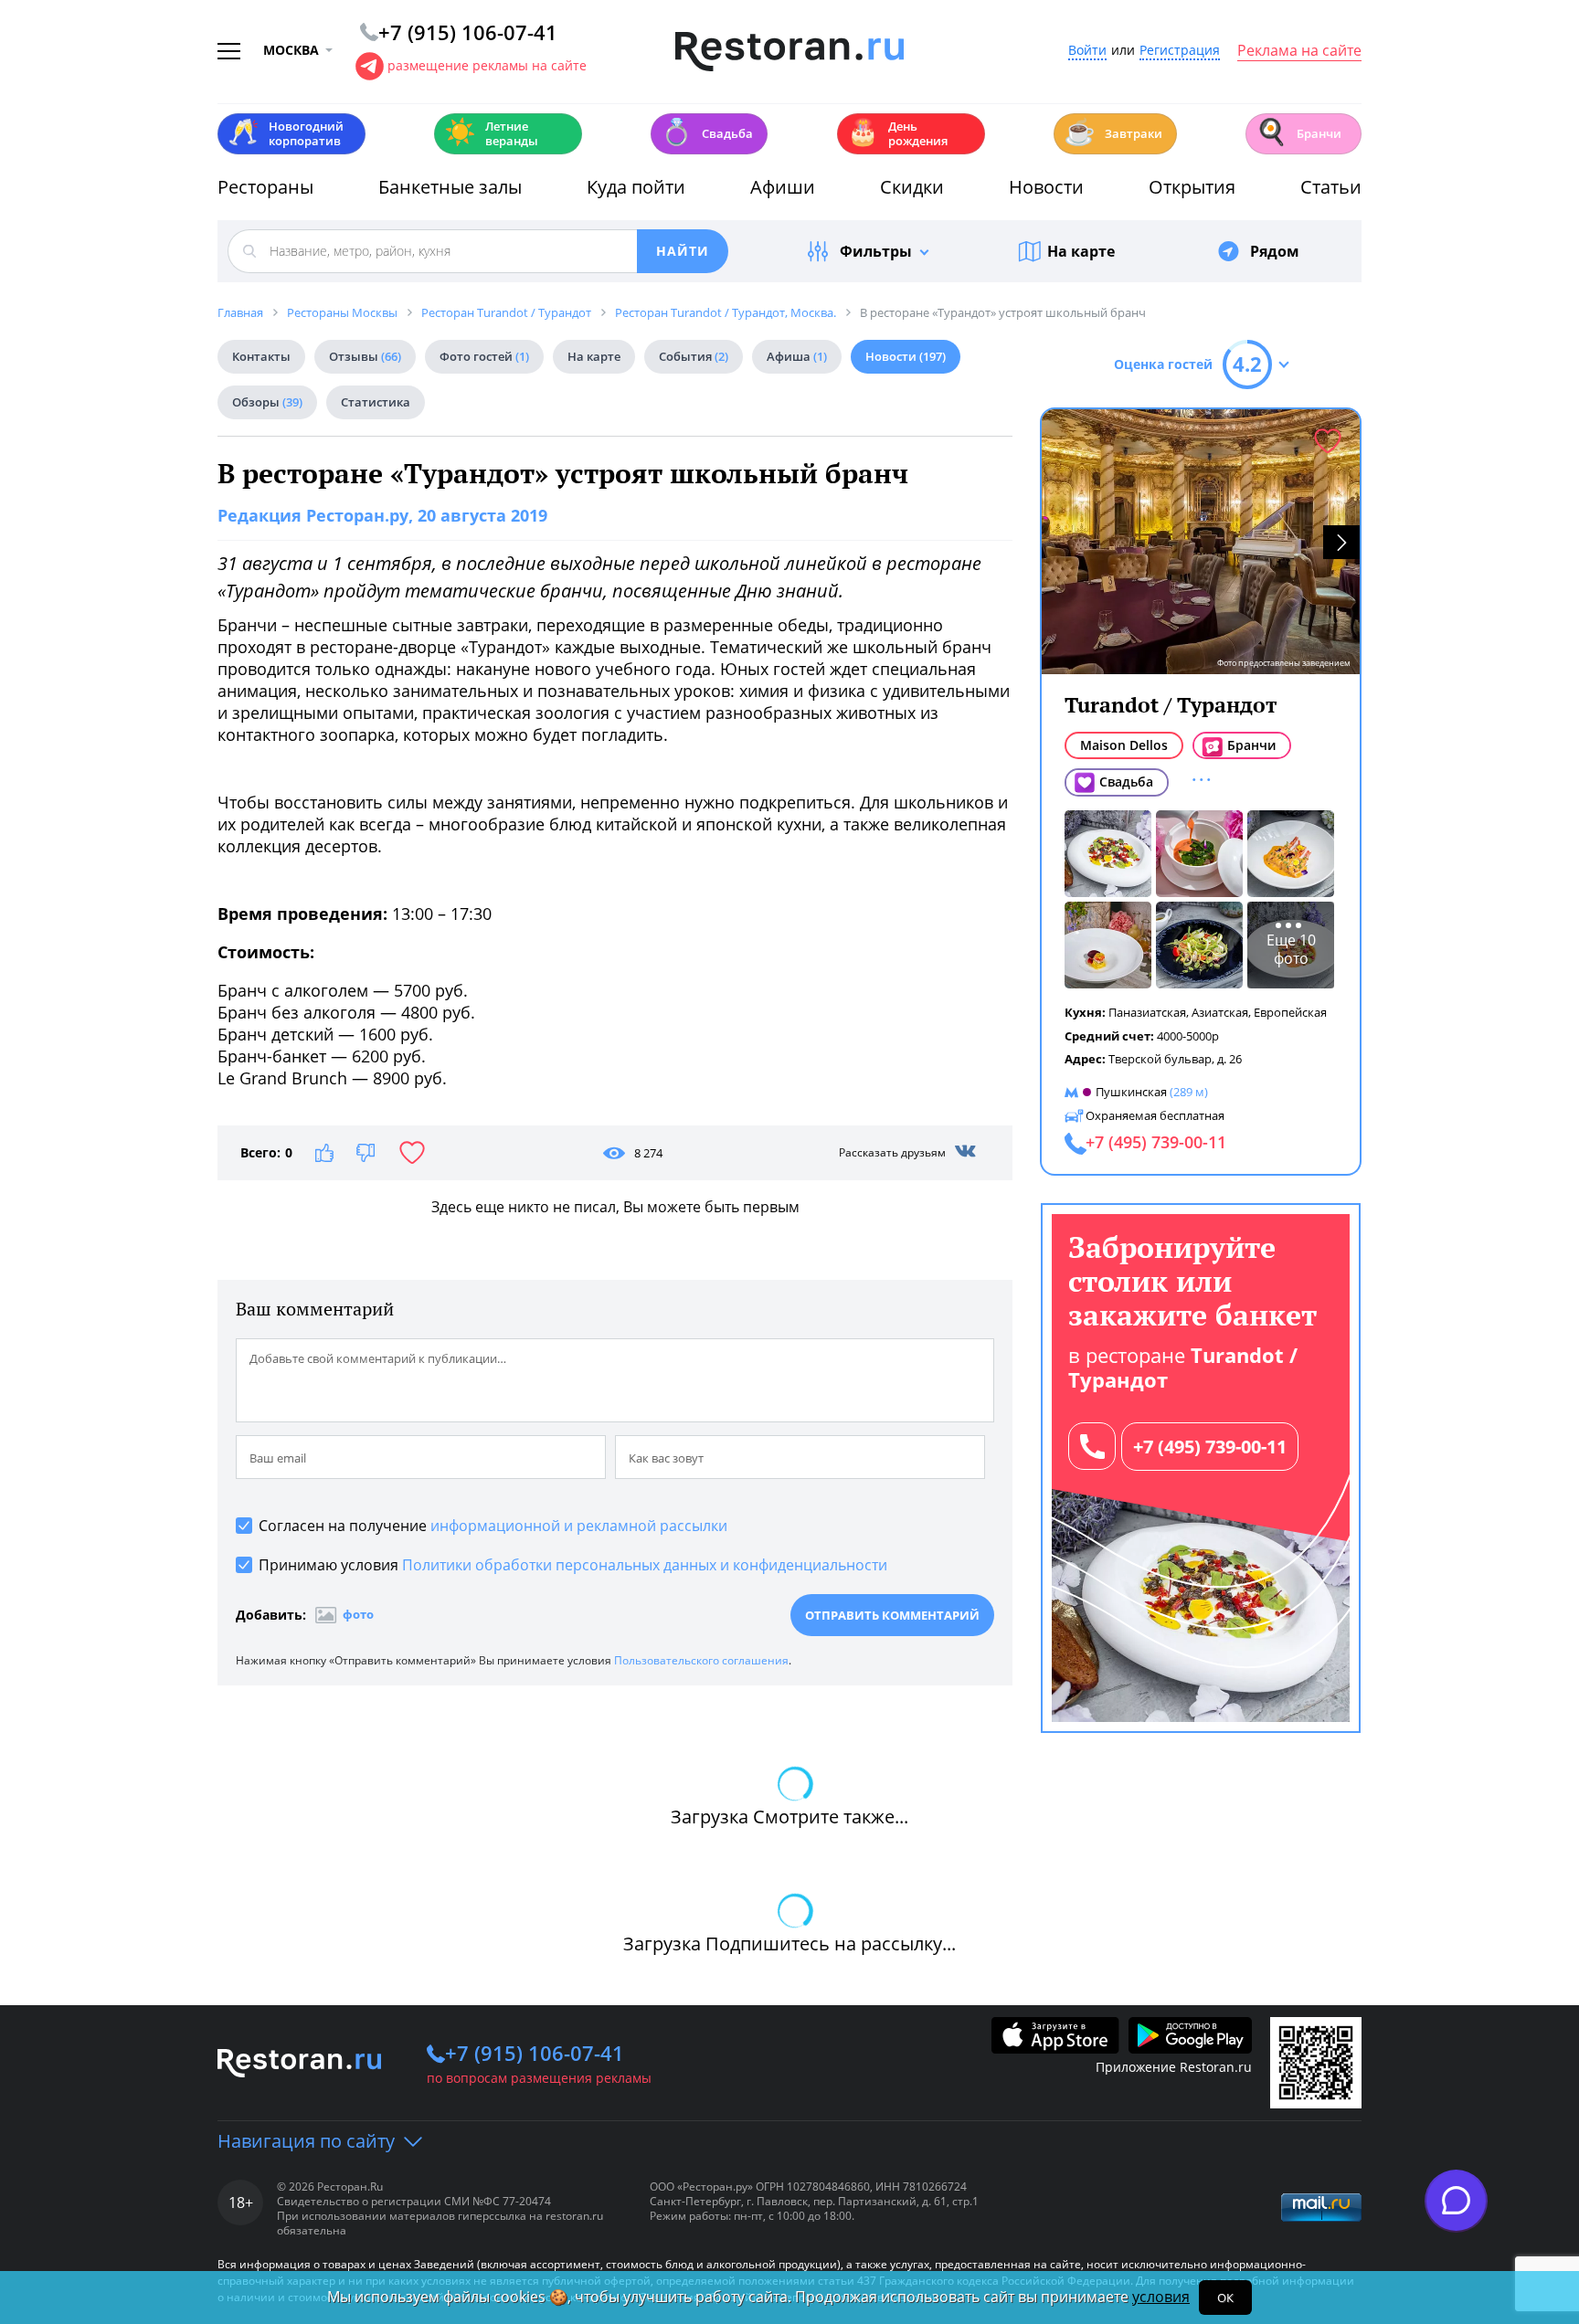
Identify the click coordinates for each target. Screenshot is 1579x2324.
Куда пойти (636, 187)
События (694, 356)
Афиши (783, 187)
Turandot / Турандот (1171, 705)
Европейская (1290, 1012)
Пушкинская (1131, 1092)
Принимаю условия (573, 1565)
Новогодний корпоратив (286, 133)
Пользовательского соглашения (701, 1660)
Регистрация (1180, 51)
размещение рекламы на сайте (487, 65)
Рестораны (265, 187)
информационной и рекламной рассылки (579, 1526)
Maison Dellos (1124, 745)
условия (1161, 2297)
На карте (1081, 251)
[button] (1341, 542)
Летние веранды (491, 133)
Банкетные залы (450, 187)
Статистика (376, 402)
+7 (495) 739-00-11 (1210, 1447)
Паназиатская (1147, 1012)
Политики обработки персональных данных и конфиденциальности (645, 1565)
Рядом (1275, 251)
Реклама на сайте (1299, 51)
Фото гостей (484, 356)
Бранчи (1298, 132)
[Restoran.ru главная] (789, 52)
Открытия (1192, 187)
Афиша (797, 356)
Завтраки (1113, 132)
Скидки (912, 187)
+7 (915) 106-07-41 (535, 2053)
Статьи (1331, 187)
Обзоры (267, 402)
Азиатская (1220, 1012)
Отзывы (365, 356)
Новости (1046, 187)
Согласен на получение (493, 1526)
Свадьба (707, 132)
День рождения (897, 133)
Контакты (261, 356)
